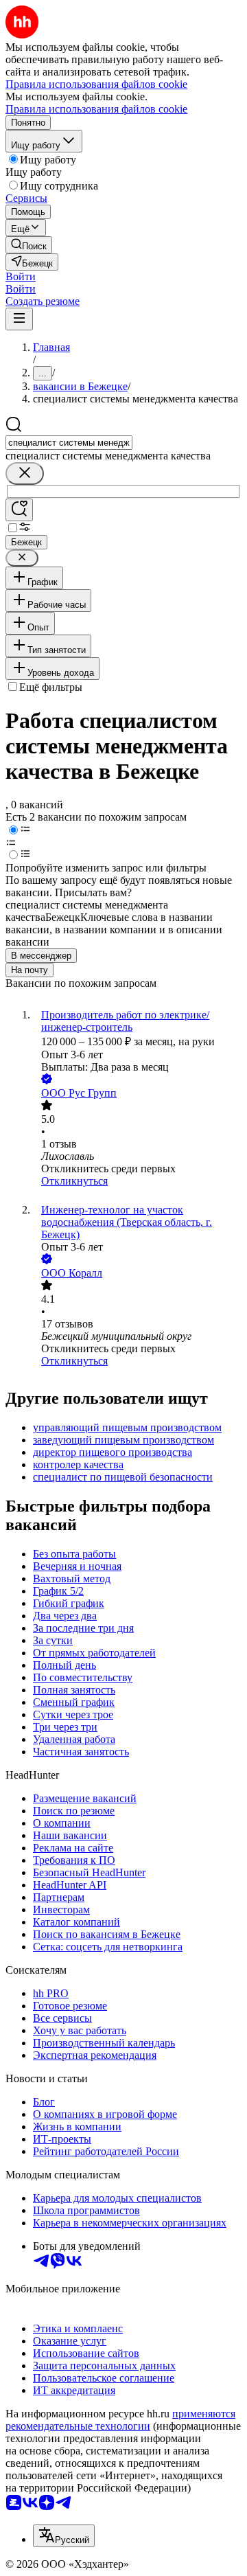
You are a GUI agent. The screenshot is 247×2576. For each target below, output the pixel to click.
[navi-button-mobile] (19, 319)
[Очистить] (25, 474)
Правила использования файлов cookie (96, 109)
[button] (21, 276)
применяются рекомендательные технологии (120, 2420)
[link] (29, 245)
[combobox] (69, 443)
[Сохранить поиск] (19, 510)
